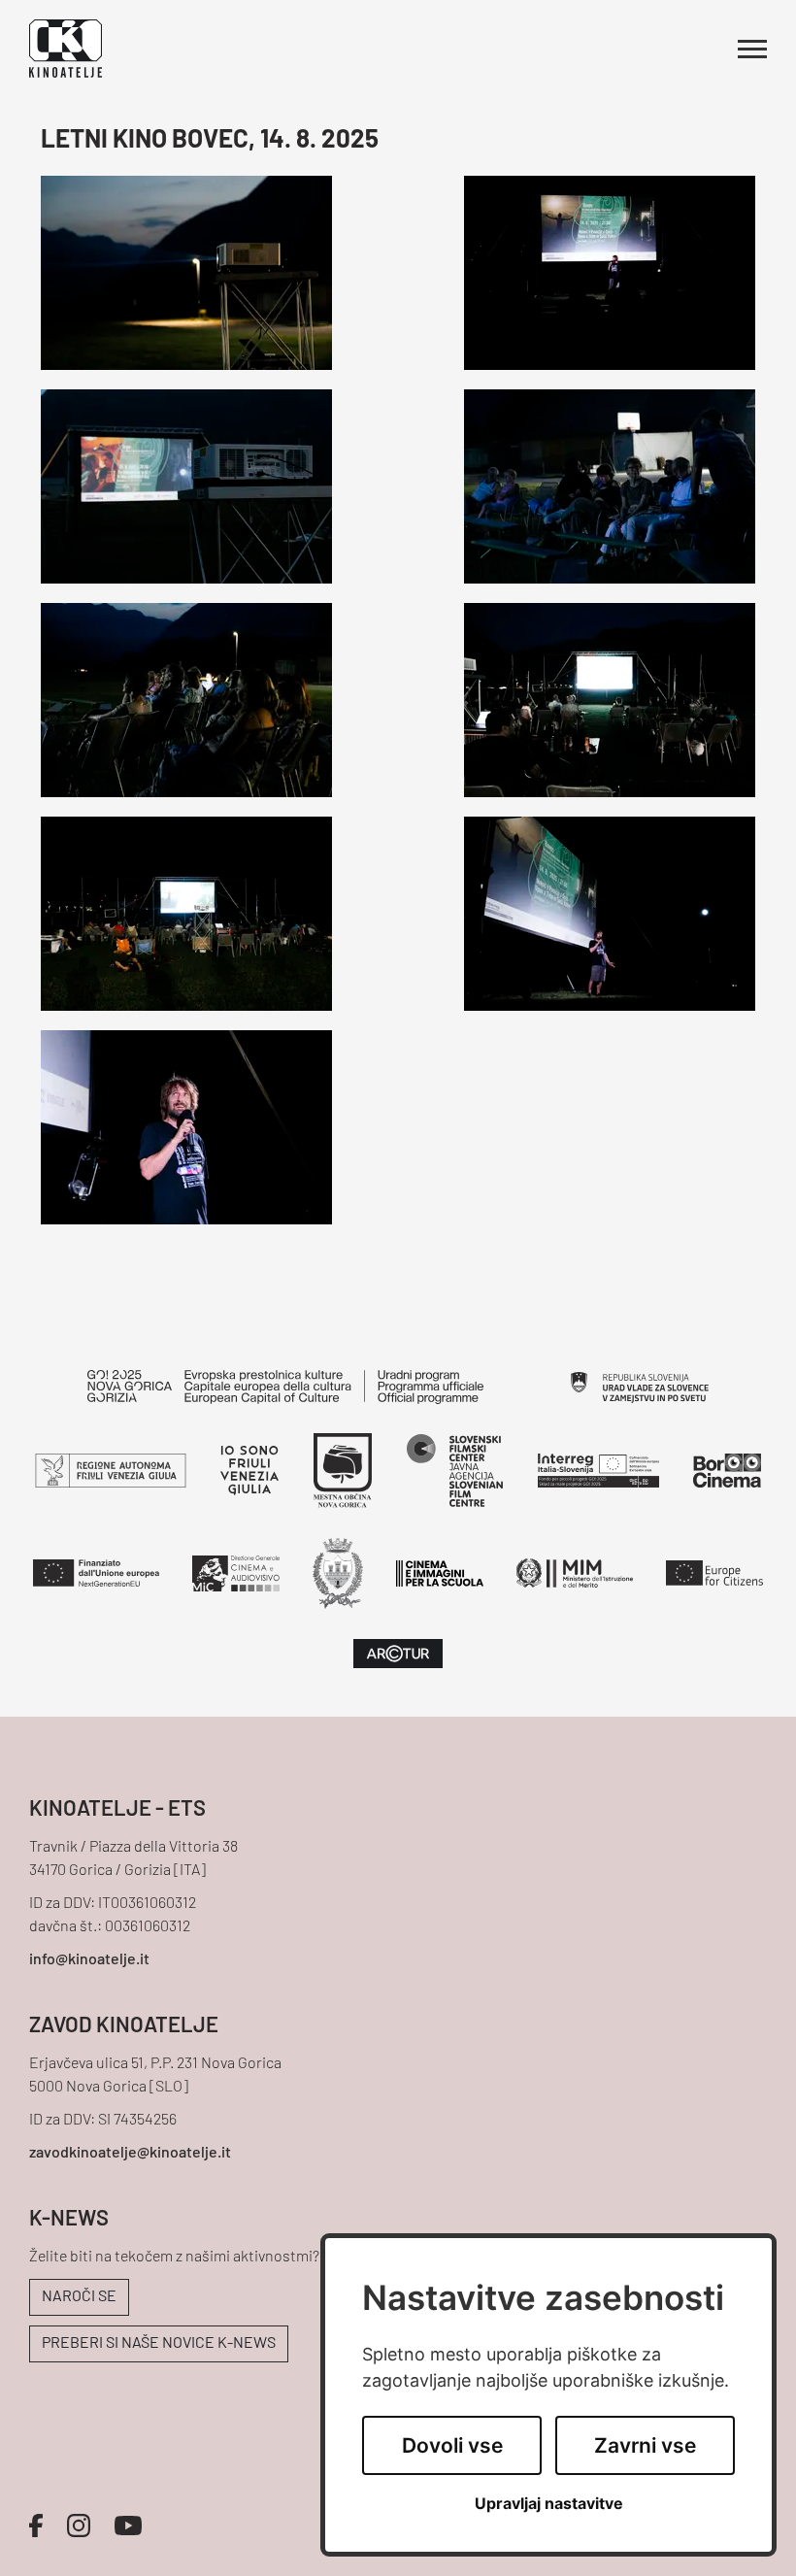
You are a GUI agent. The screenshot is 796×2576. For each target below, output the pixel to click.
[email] (398, 1960)
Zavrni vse (645, 2445)
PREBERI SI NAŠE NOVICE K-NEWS (159, 2344)
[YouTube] (128, 2526)
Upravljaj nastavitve (549, 2504)
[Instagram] (79, 2526)
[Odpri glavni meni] (752, 49)
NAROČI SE (79, 2297)
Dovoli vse (452, 2445)
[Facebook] (36, 2526)
